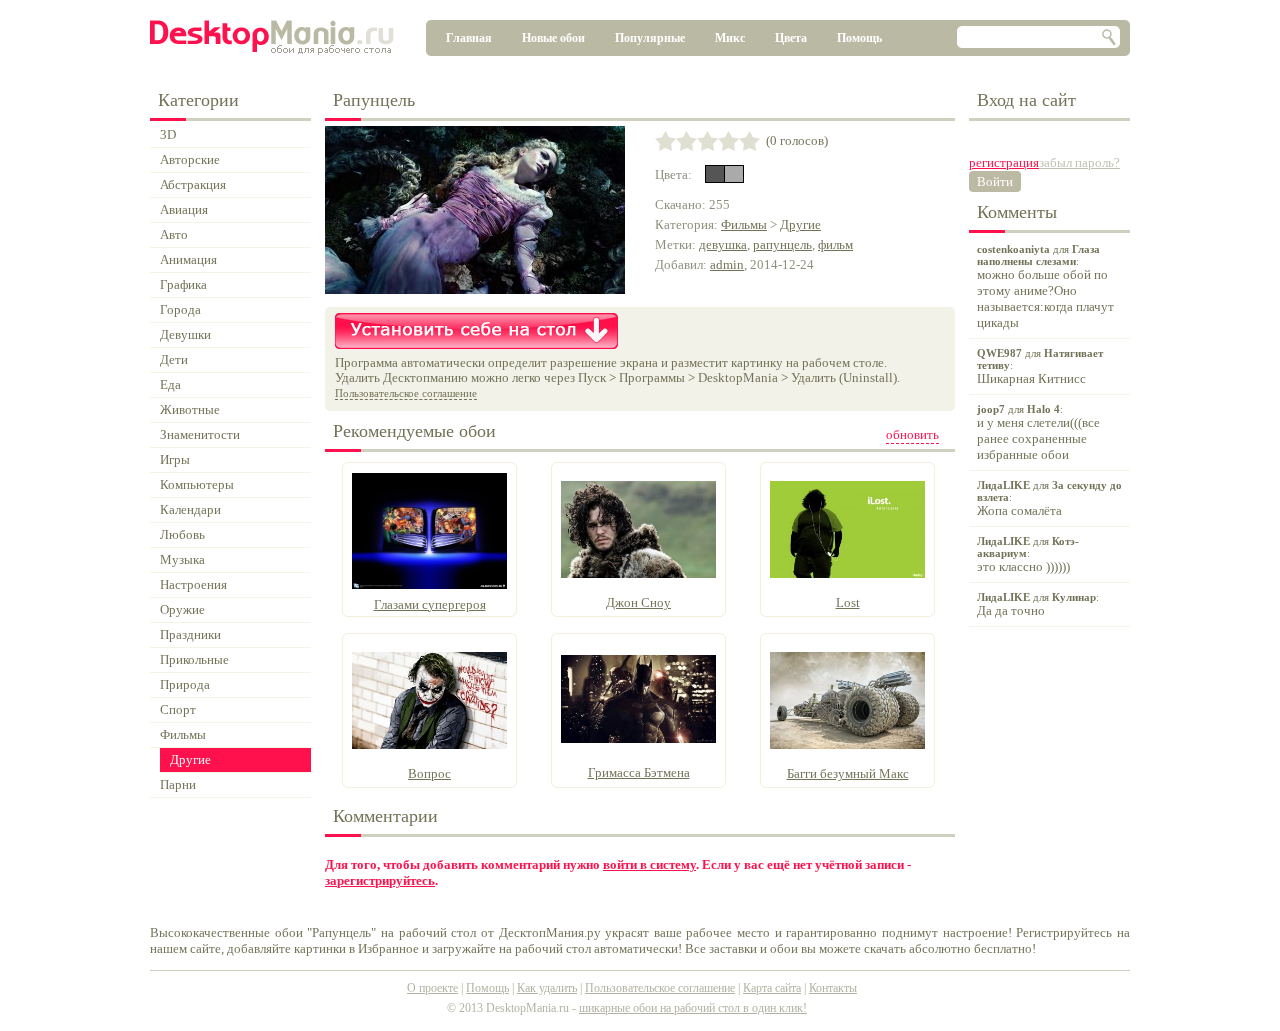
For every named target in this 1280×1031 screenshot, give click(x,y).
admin (727, 264)
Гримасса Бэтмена (639, 772)
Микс (730, 38)
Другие (800, 224)
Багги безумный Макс (848, 773)
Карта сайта (772, 988)
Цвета (791, 38)
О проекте (432, 988)
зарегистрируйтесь (380, 880)
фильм (835, 244)
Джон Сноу (638, 602)
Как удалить (547, 988)
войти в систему (649, 864)
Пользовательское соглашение (406, 393)
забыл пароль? (1079, 162)
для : (1045, 286)
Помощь (859, 38)
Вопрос (429, 773)
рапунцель (782, 244)
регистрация (1004, 162)
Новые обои (553, 38)
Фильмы (744, 224)
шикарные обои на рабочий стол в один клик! (693, 1008)
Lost (848, 602)
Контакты (833, 988)
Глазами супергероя (430, 604)
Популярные (650, 38)
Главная (469, 38)
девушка (723, 244)
